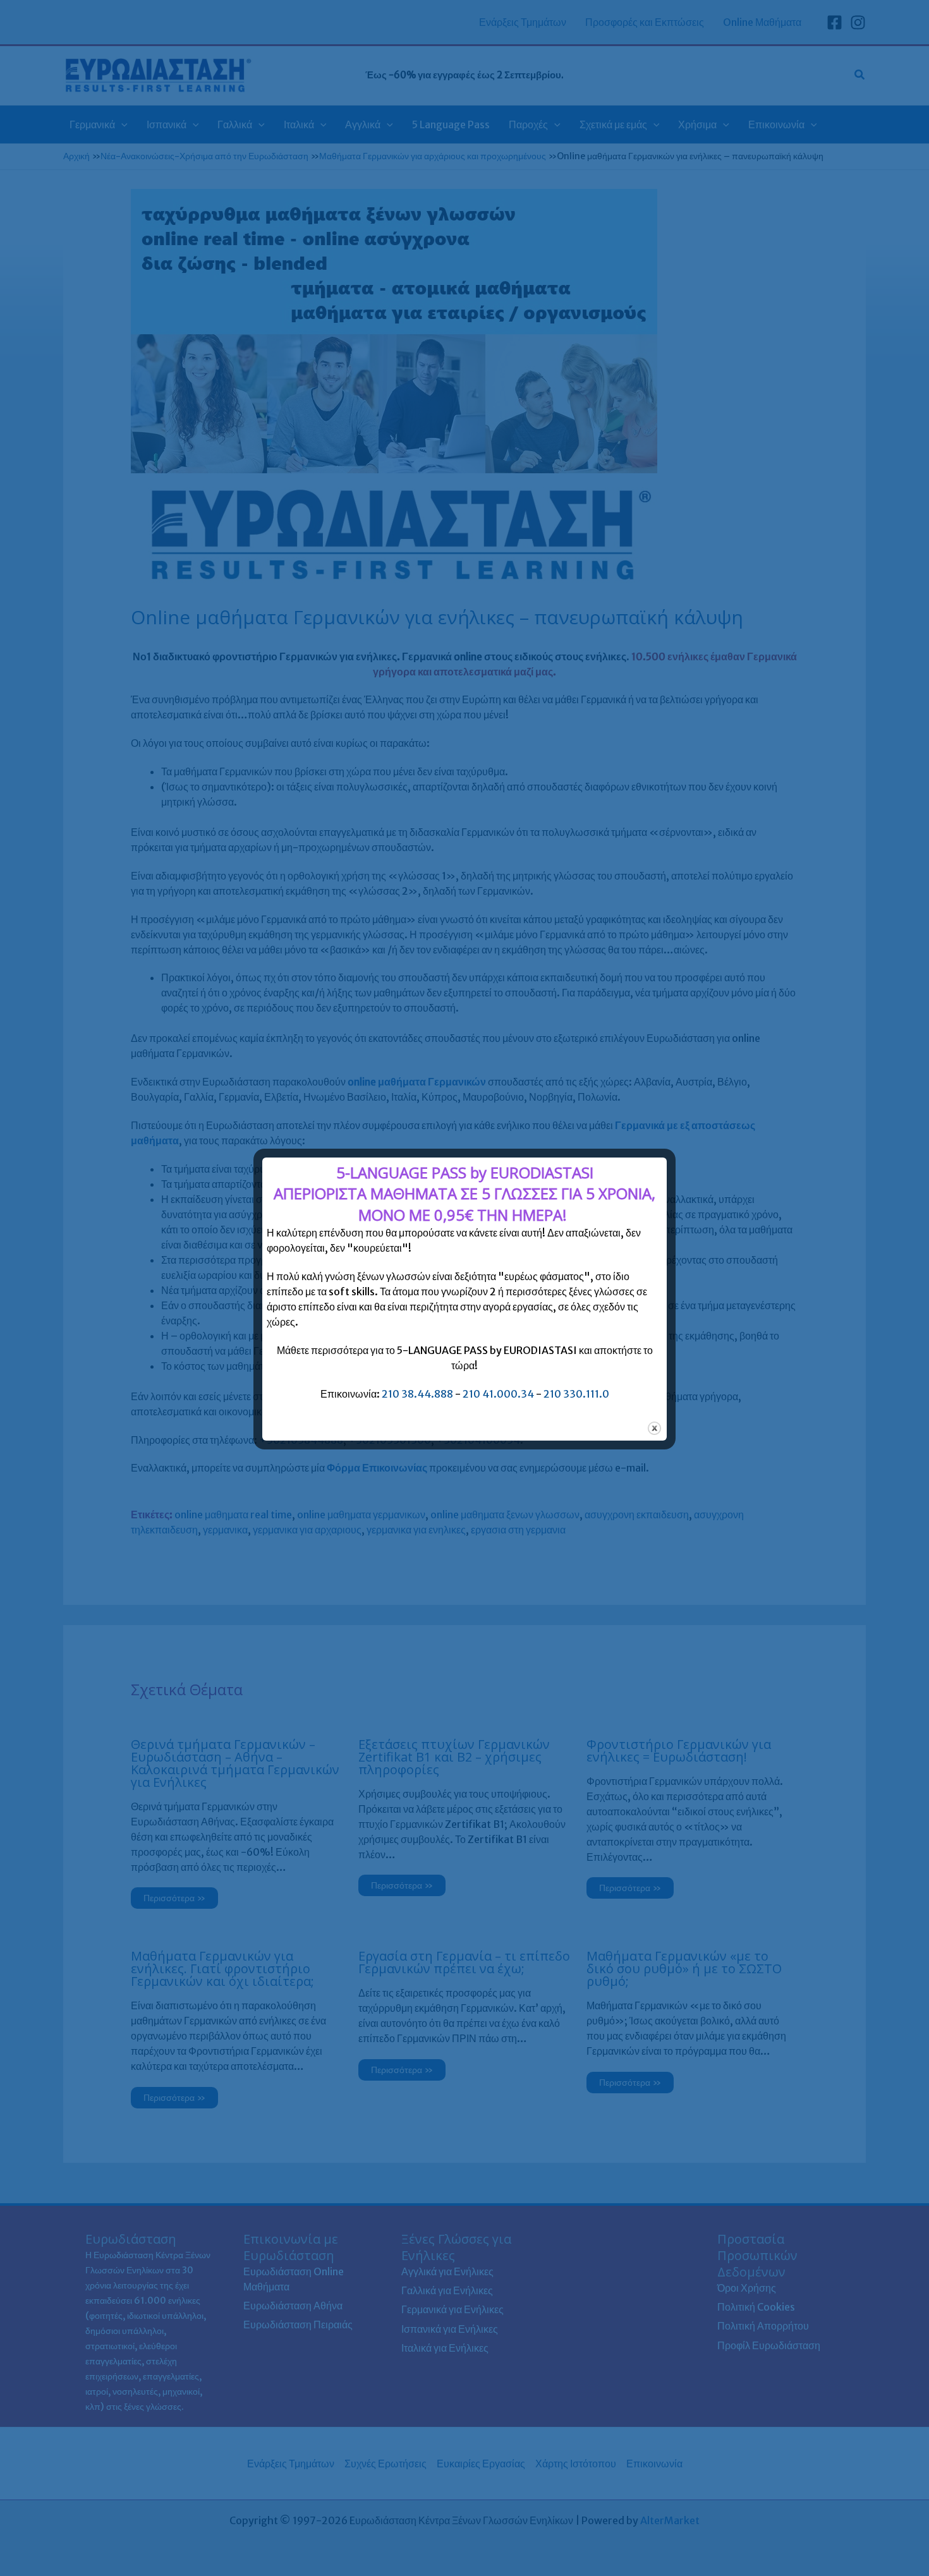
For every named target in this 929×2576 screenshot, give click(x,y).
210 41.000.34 (498, 1394)
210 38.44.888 (417, 1394)
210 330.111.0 (576, 1394)
